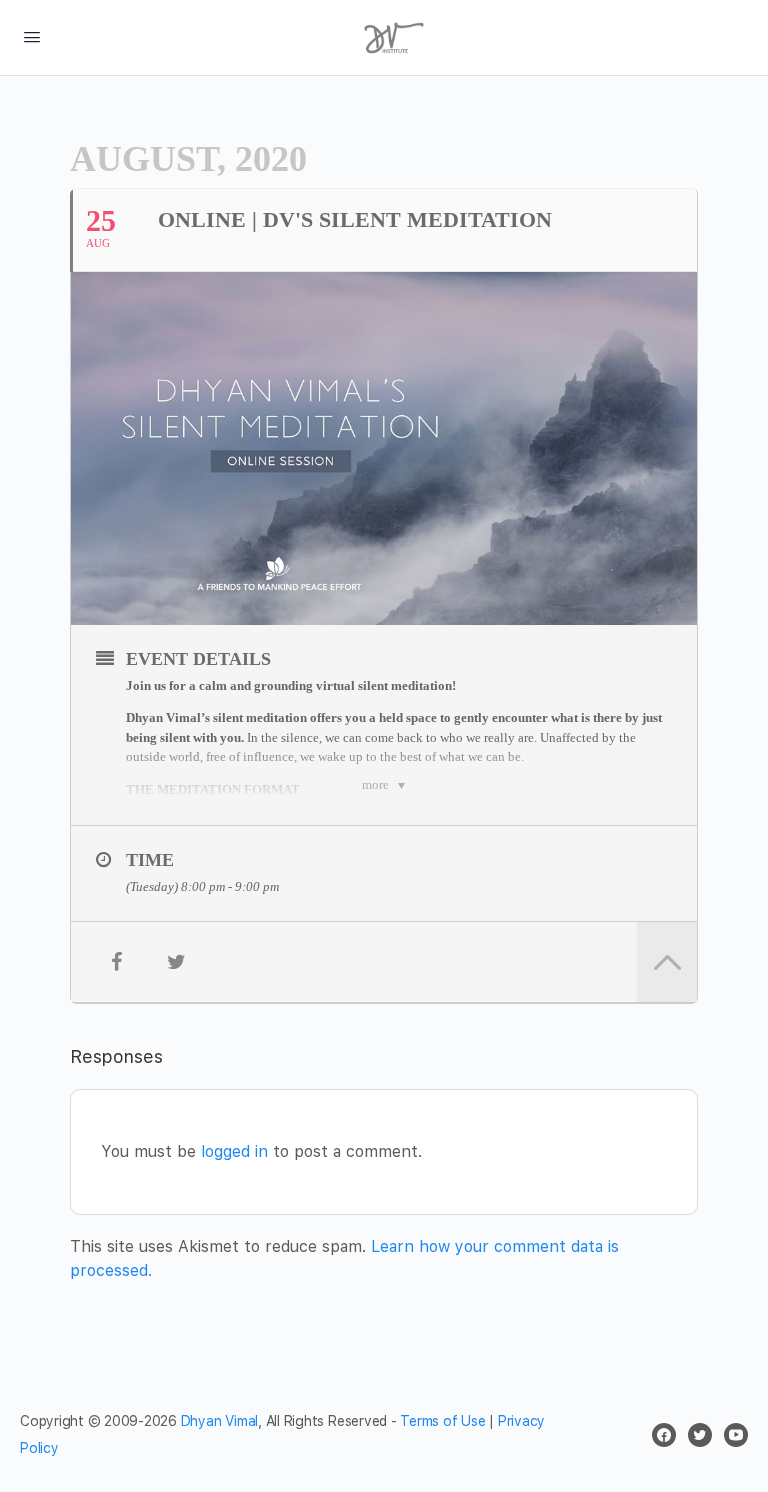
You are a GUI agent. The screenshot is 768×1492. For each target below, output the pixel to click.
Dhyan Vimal (219, 1421)
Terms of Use (442, 1421)
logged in (234, 1151)
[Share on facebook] (116, 962)
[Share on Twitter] (176, 962)
